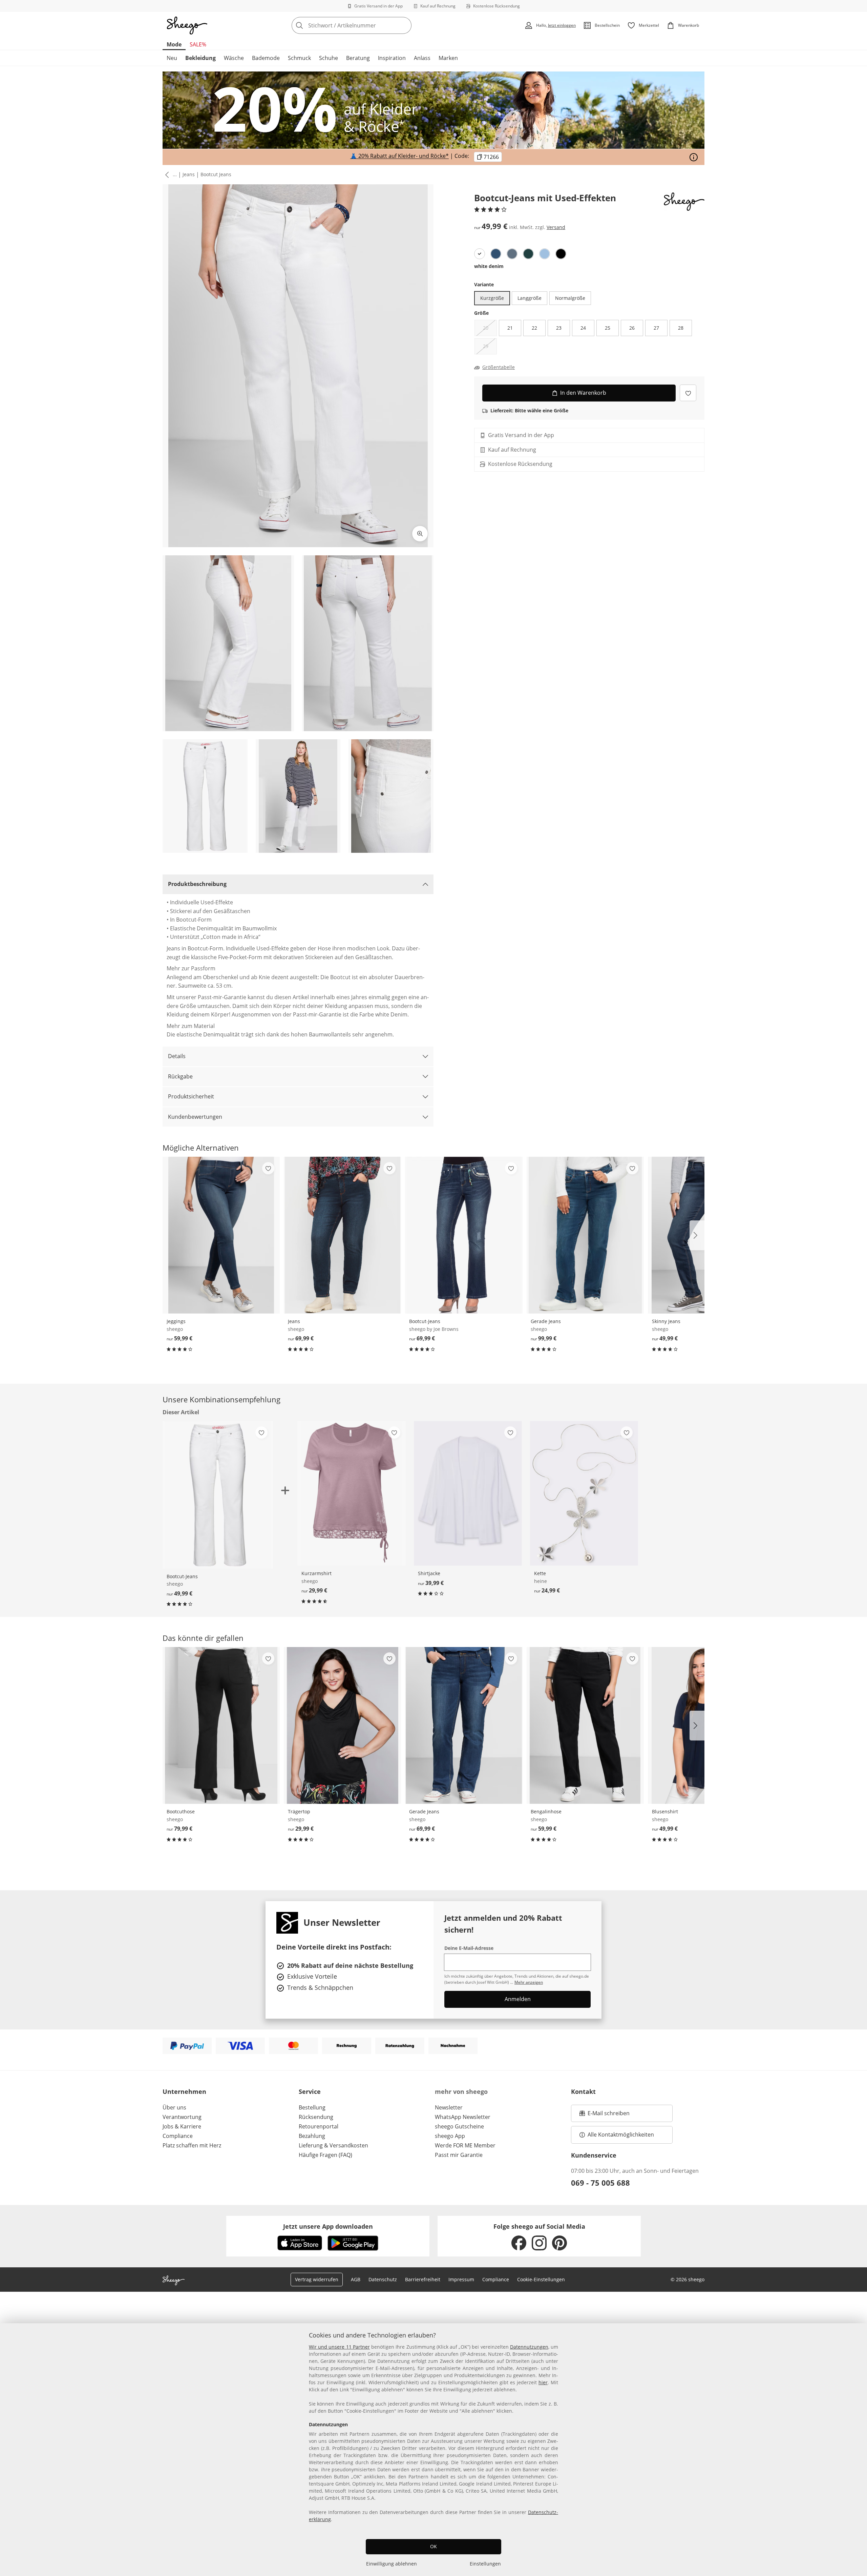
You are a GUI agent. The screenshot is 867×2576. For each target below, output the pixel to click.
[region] (433, 2450)
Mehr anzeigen (529, 1982)
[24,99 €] (584, 1493)
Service (310, 2091)
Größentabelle (499, 367)
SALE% (198, 44)
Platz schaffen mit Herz (192, 2145)
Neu (172, 58)
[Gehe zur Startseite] (187, 25)
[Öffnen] (694, 157)
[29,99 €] (351, 1493)
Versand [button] (556, 227)
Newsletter (449, 2107)
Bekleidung (200, 58)
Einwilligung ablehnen (392, 2564)
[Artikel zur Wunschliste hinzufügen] (688, 393)
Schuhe (329, 58)
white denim (489, 266)
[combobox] (366, 25)
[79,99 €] (221, 1725)
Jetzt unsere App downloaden (328, 2226)
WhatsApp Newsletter (463, 2117)
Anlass (422, 58)
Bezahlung (312, 2136)
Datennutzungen (529, 2347)
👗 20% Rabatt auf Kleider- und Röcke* (399, 156)
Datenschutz (383, 2279)
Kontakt (583, 2091)
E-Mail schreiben (605, 2115)
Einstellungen (485, 2564)
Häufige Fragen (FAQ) (325, 2155)
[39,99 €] (468, 1493)
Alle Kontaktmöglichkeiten (621, 2135)
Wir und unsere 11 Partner (339, 2347)
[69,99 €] (342, 1235)
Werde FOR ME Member (465, 2145)
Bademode (266, 58)
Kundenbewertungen (195, 1117)
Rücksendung (316, 2117)
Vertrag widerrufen (317, 2279)
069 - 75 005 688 (600, 2183)
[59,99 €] (221, 1235)
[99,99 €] (585, 1235)
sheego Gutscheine (459, 2126)
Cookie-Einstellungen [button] (541, 2279)
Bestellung (312, 2107)
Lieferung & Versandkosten (333, 2145)
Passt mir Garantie (459, 2155)
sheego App (450, 2136)
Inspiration (392, 58)
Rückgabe (180, 1076)
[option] (480, 254)
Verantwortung (182, 2117)
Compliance (178, 2136)
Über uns (174, 2107)
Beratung (358, 58)
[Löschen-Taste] (404, 25)
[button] (166, 175)
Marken (448, 58)
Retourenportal (319, 2126)
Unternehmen (184, 2091)
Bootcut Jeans (216, 174)
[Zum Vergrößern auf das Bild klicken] (420, 534)
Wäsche (234, 58)
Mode (174, 44)
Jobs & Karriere (182, 2126)
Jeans (189, 174)
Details (177, 1056)
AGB (356, 2279)
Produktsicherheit (191, 1096)
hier (543, 2382)
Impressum (461, 2279)
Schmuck (299, 58)
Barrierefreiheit (423, 2279)
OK (433, 2546)
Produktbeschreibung (197, 884)
